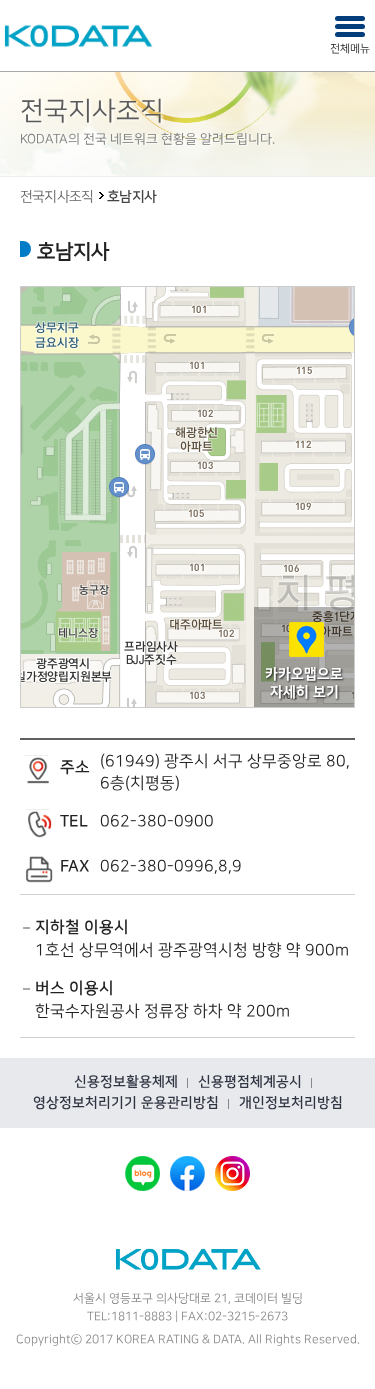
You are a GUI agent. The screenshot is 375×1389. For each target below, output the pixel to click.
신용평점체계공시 (250, 1082)
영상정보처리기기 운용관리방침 (126, 1103)
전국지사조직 (56, 197)
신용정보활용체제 (126, 1082)
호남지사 (131, 197)
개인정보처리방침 (291, 1103)
